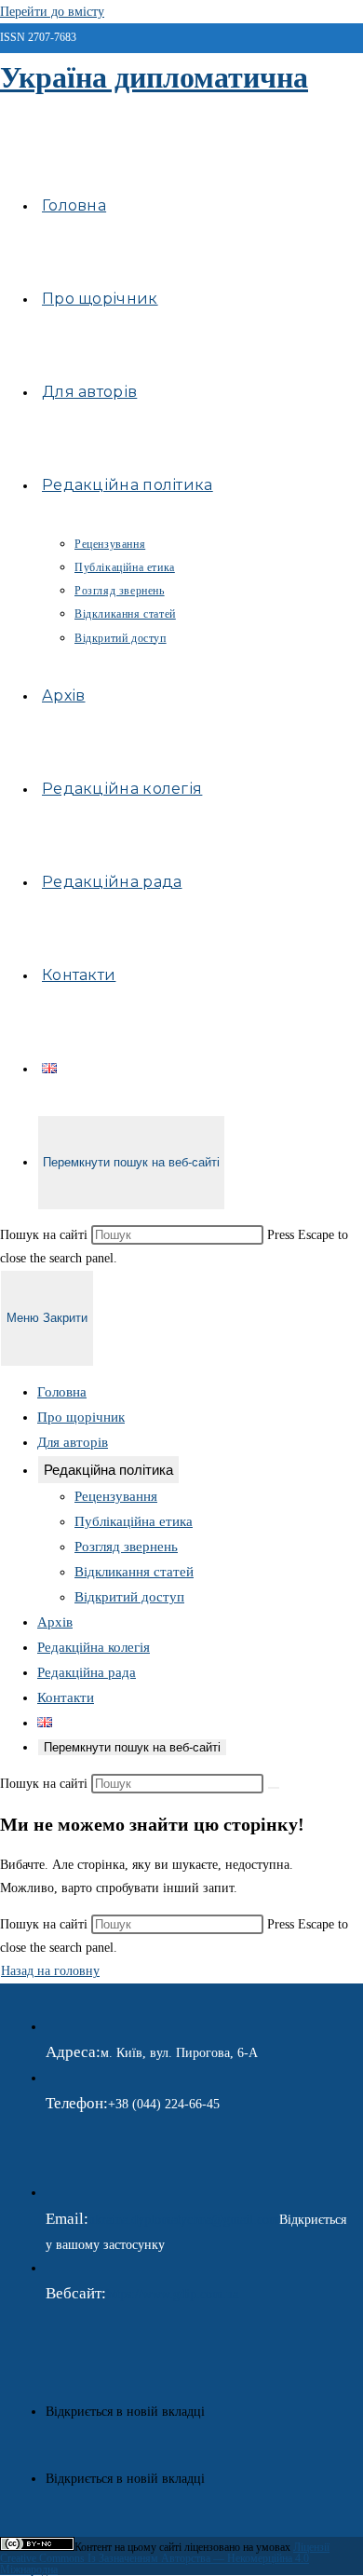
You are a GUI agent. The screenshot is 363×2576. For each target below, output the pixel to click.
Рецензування (116, 1496)
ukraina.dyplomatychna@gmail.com (184, 2220)
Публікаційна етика (134, 1521)
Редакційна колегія (94, 1647)
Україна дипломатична (154, 77)
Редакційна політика (108, 1470)
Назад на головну (50, 1971)
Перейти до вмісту (52, 12)
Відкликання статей (134, 1572)
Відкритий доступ (129, 1597)
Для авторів (73, 1442)
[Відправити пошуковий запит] (274, 1788)
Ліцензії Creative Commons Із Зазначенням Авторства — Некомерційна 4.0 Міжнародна (165, 2558)
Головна (62, 1392)
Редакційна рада (87, 1672)
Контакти (66, 1697)
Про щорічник (81, 1417)
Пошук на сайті (46, 1235)
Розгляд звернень (126, 1547)
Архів (55, 1622)
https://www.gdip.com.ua (172, 2294)
